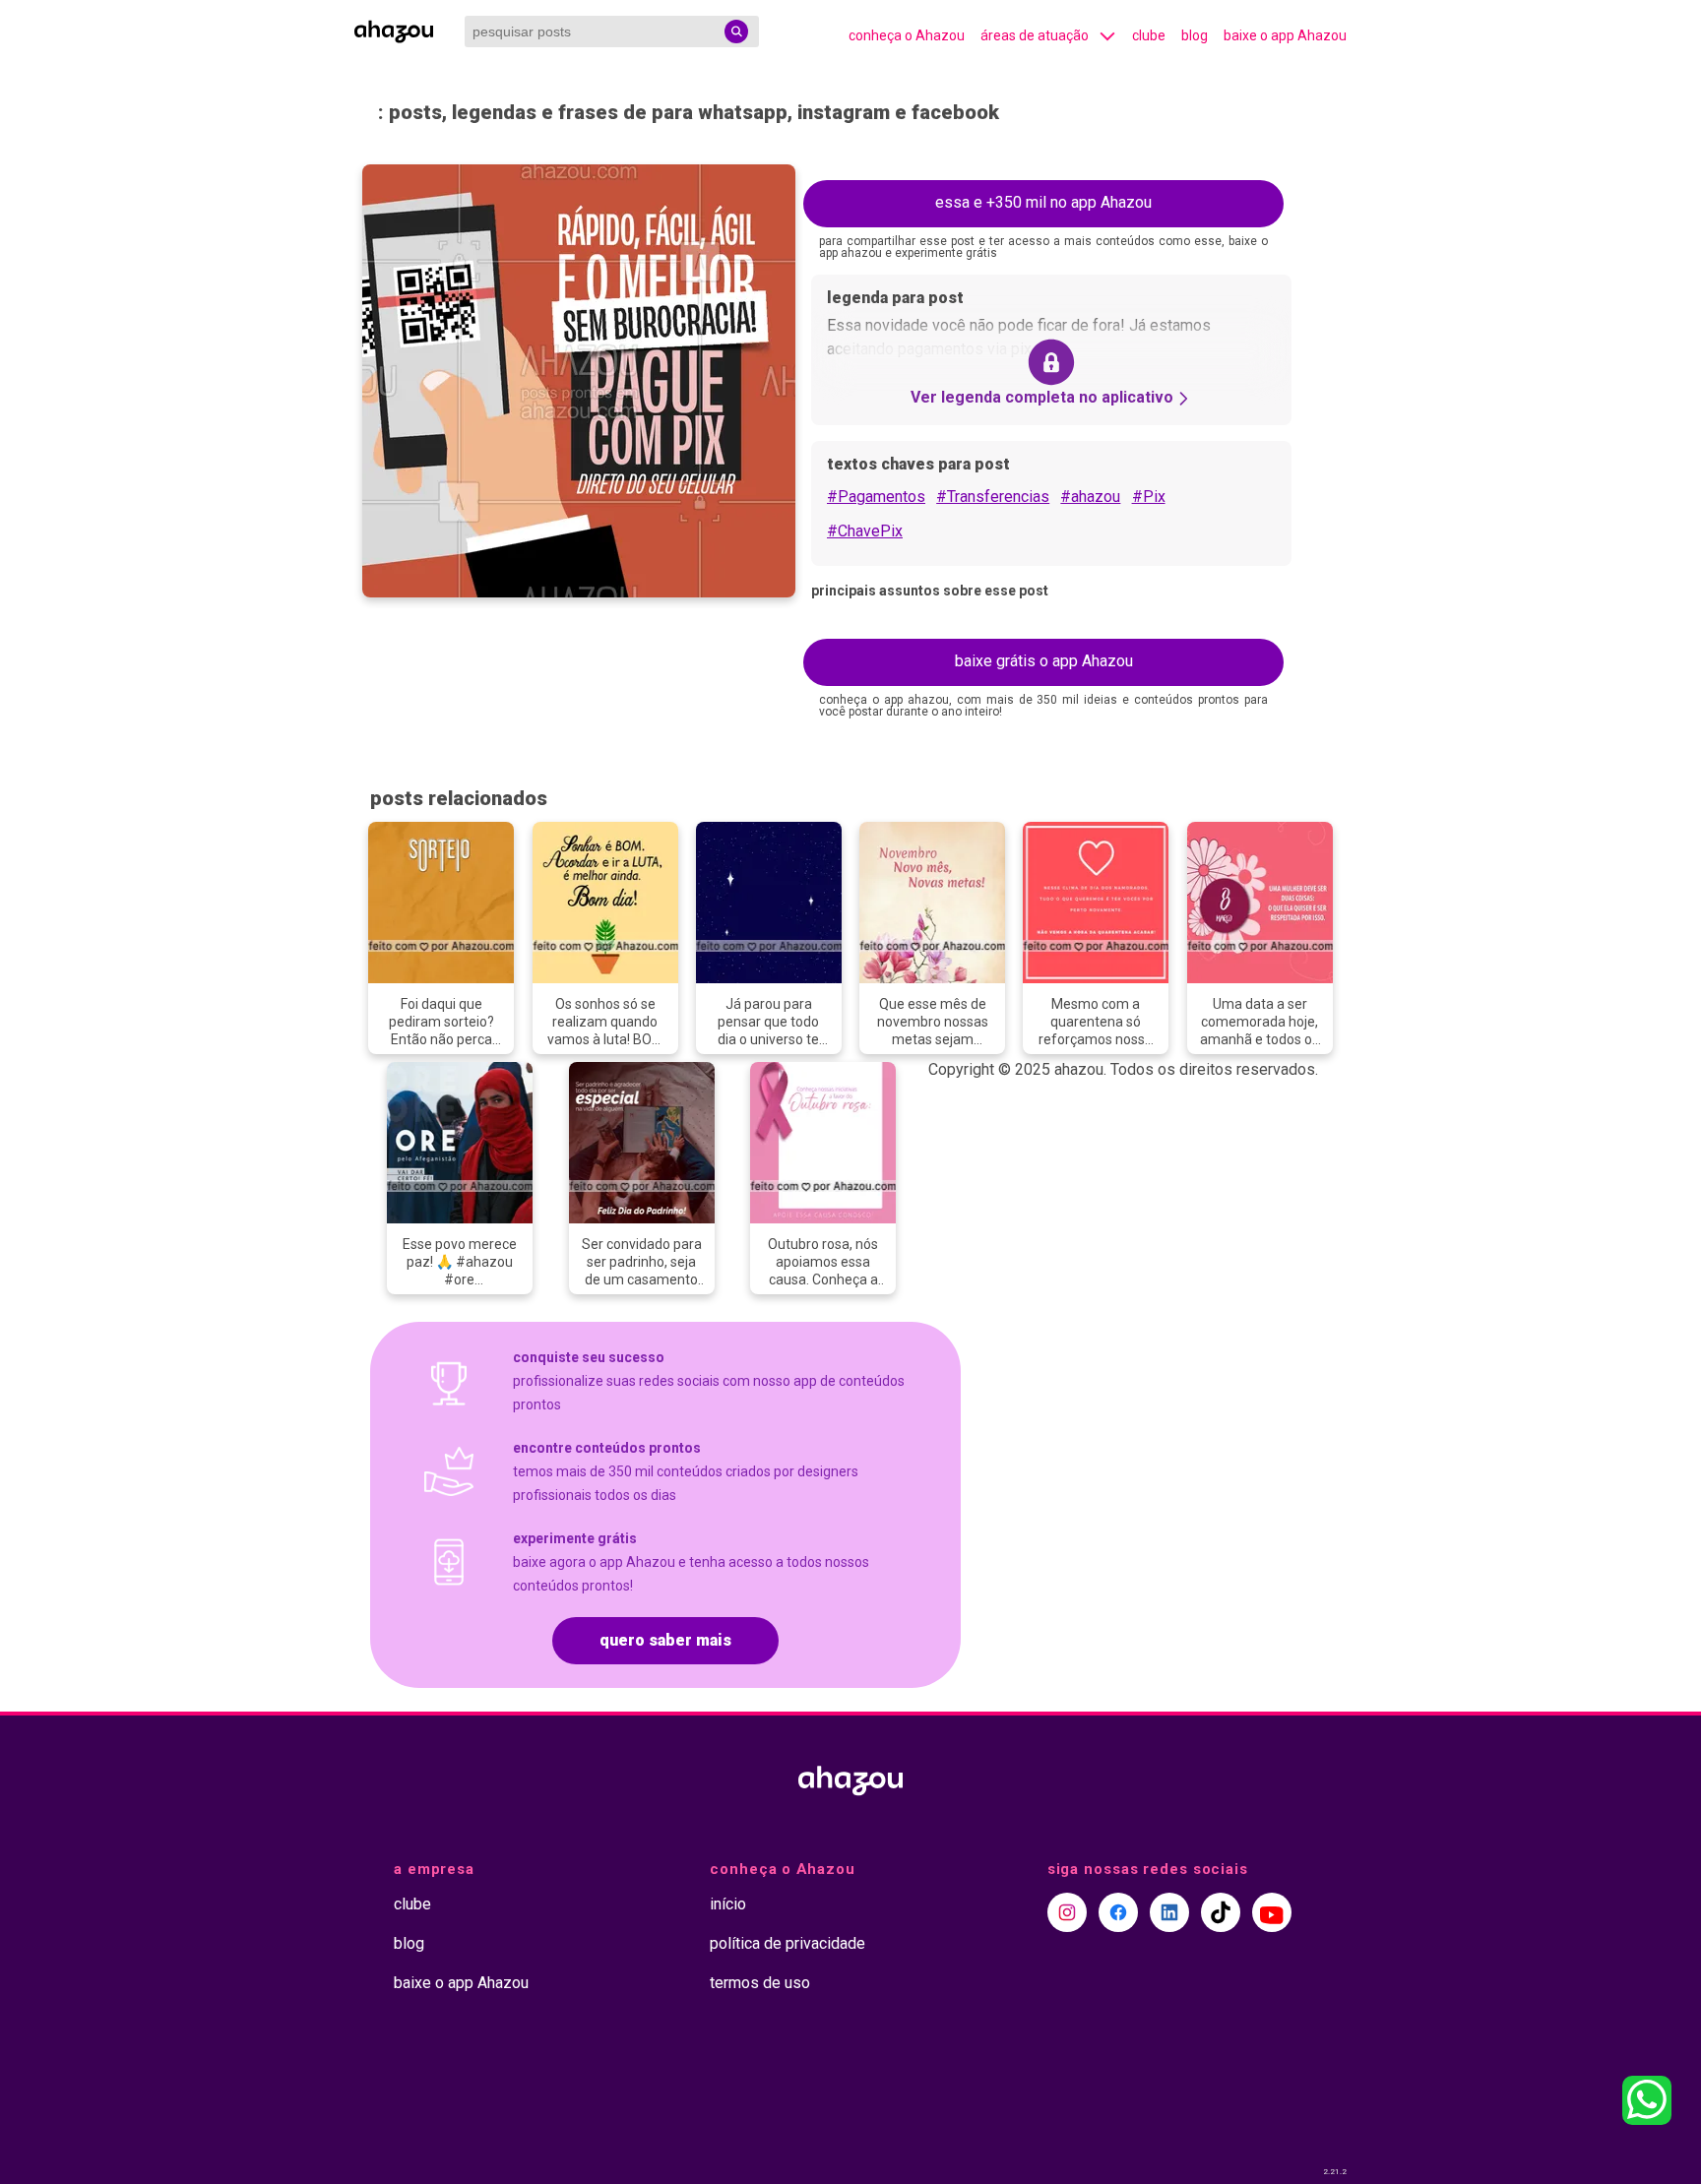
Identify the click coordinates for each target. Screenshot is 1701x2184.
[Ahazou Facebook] (1118, 1912)
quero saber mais (665, 1640)
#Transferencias (993, 497)
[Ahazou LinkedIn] (1169, 1912)
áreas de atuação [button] (1035, 35)
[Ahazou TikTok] (1221, 1912)
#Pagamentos (876, 497)
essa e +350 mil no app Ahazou (1043, 202)
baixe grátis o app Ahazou (1044, 661)
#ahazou (1090, 497)
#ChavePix (865, 531)
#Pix (1149, 497)
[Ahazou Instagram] (1067, 1912)
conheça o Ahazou (907, 35)
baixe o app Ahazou (1285, 35)
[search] (736, 31)
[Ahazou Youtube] (1272, 1912)
